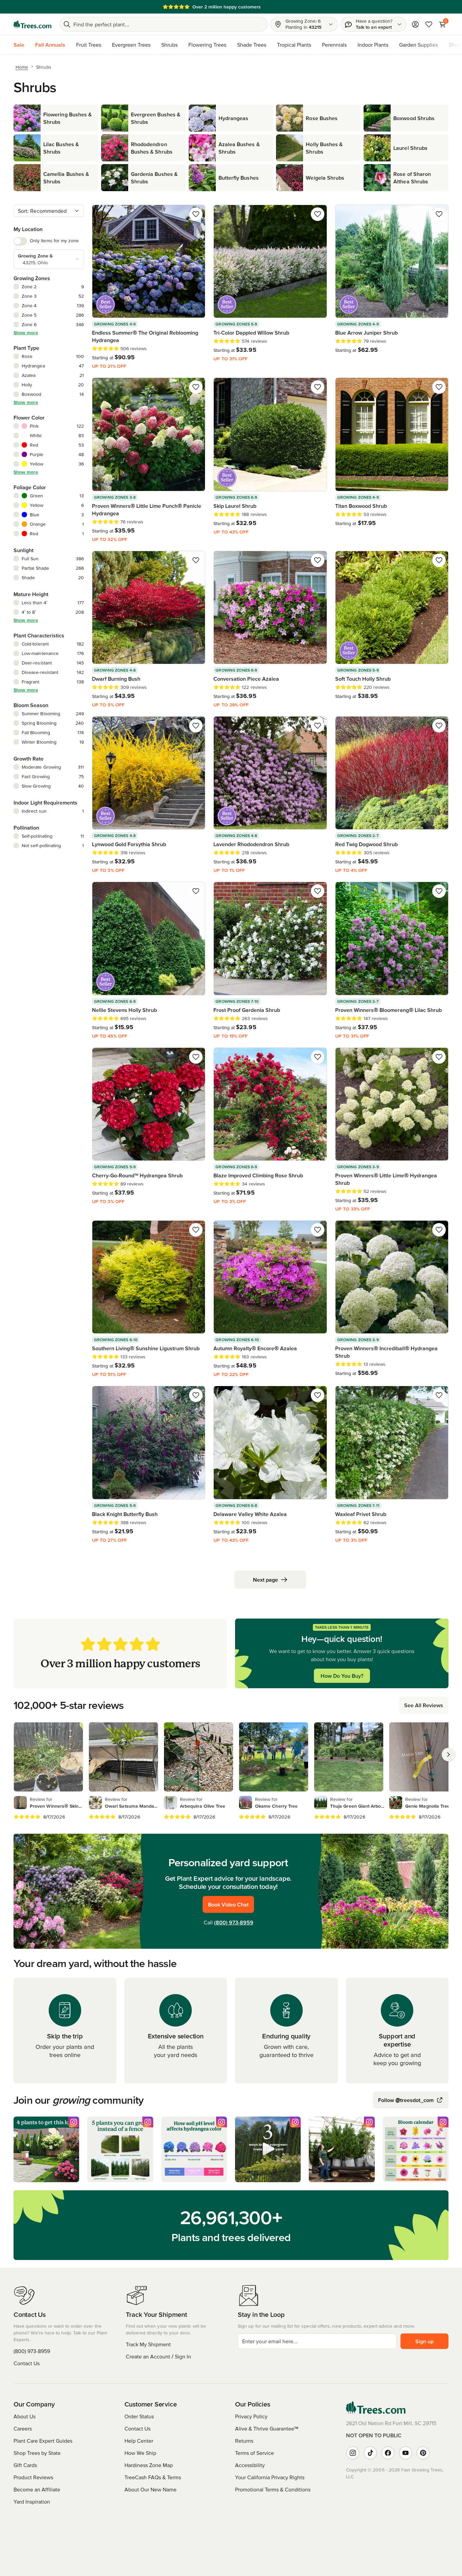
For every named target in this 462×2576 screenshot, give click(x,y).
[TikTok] (370, 2453)
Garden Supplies (419, 45)
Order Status (139, 2416)
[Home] (32, 24)
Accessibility (250, 2465)
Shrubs (169, 45)
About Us (25, 2416)
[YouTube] (406, 2453)
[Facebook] (388, 2453)
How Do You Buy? (342, 1676)
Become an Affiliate (37, 2489)
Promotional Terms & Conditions (273, 2489)
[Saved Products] (429, 24)
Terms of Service (255, 2453)
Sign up (424, 2341)
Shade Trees (252, 45)
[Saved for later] (196, 214)
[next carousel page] (448, 1755)
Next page (265, 1580)
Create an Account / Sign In (158, 2356)
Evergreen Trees (131, 45)
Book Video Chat (228, 1904)
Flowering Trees (207, 45)
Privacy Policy (251, 2416)
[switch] (20, 241)
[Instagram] (353, 2453)
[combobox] (49, 211)
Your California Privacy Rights (270, 2477)
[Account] (415, 24)
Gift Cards (25, 2465)
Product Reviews (33, 2477)
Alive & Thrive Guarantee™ (267, 2428)
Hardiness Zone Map (149, 2465)
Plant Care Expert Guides (43, 2441)
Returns (244, 2441)
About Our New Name (151, 2489)
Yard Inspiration (32, 2502)
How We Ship (140, 2453)
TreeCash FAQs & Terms (153, 2477)
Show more (26, 333)
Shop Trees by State (37, 2453)
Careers (23, 2428)
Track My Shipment (148, 2344)
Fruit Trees (89, 45)
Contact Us (27, 2363)
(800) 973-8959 (234, 1922)
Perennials (334, 45)
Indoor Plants (373, 45)
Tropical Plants (294, 45)
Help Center (139, 2441)
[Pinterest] (423, 2453)
